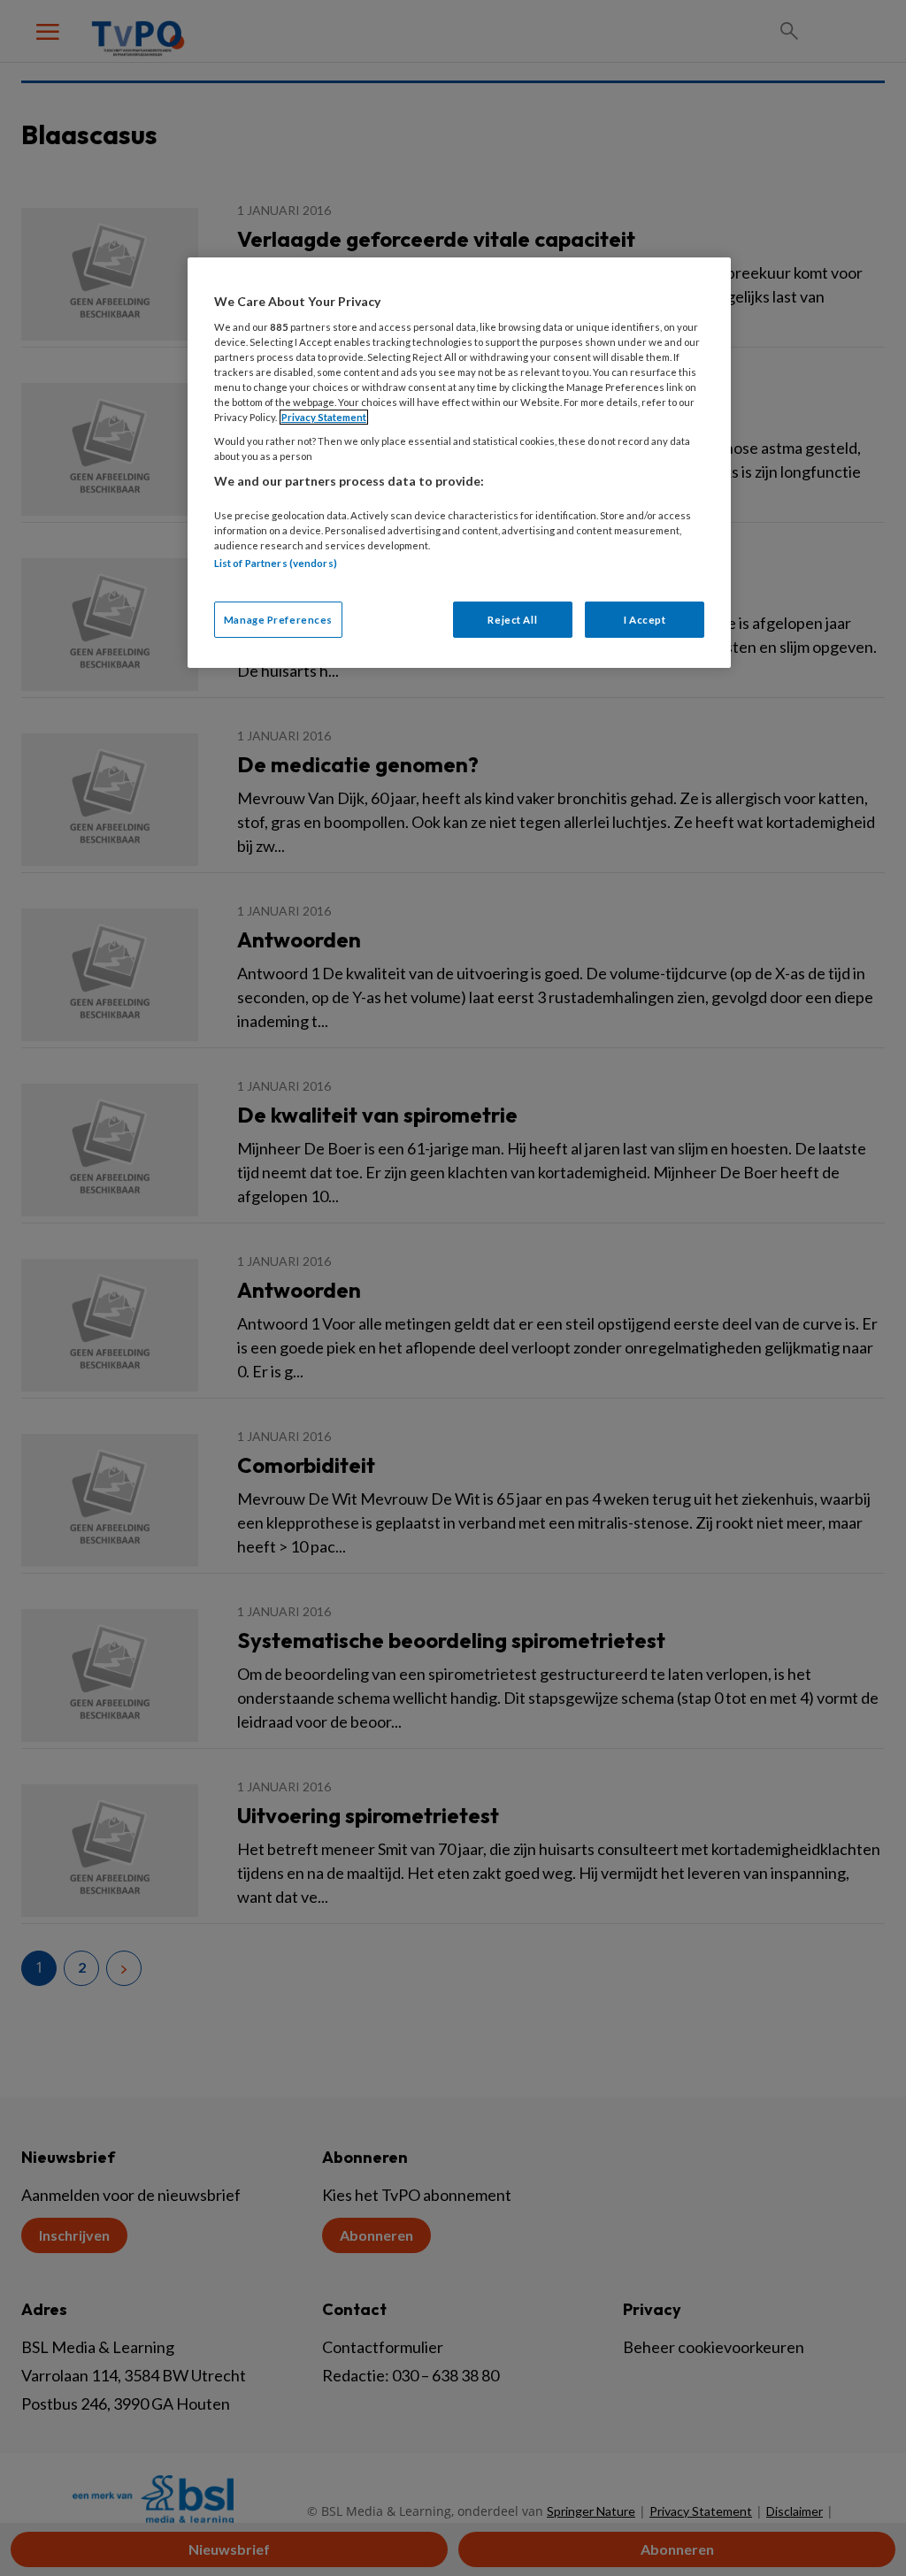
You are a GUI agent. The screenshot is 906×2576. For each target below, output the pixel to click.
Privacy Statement (324, 417)
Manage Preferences (278, 620)
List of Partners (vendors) (276, 563)
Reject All (512, 620)
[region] (459, 463)
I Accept (645, 620)
